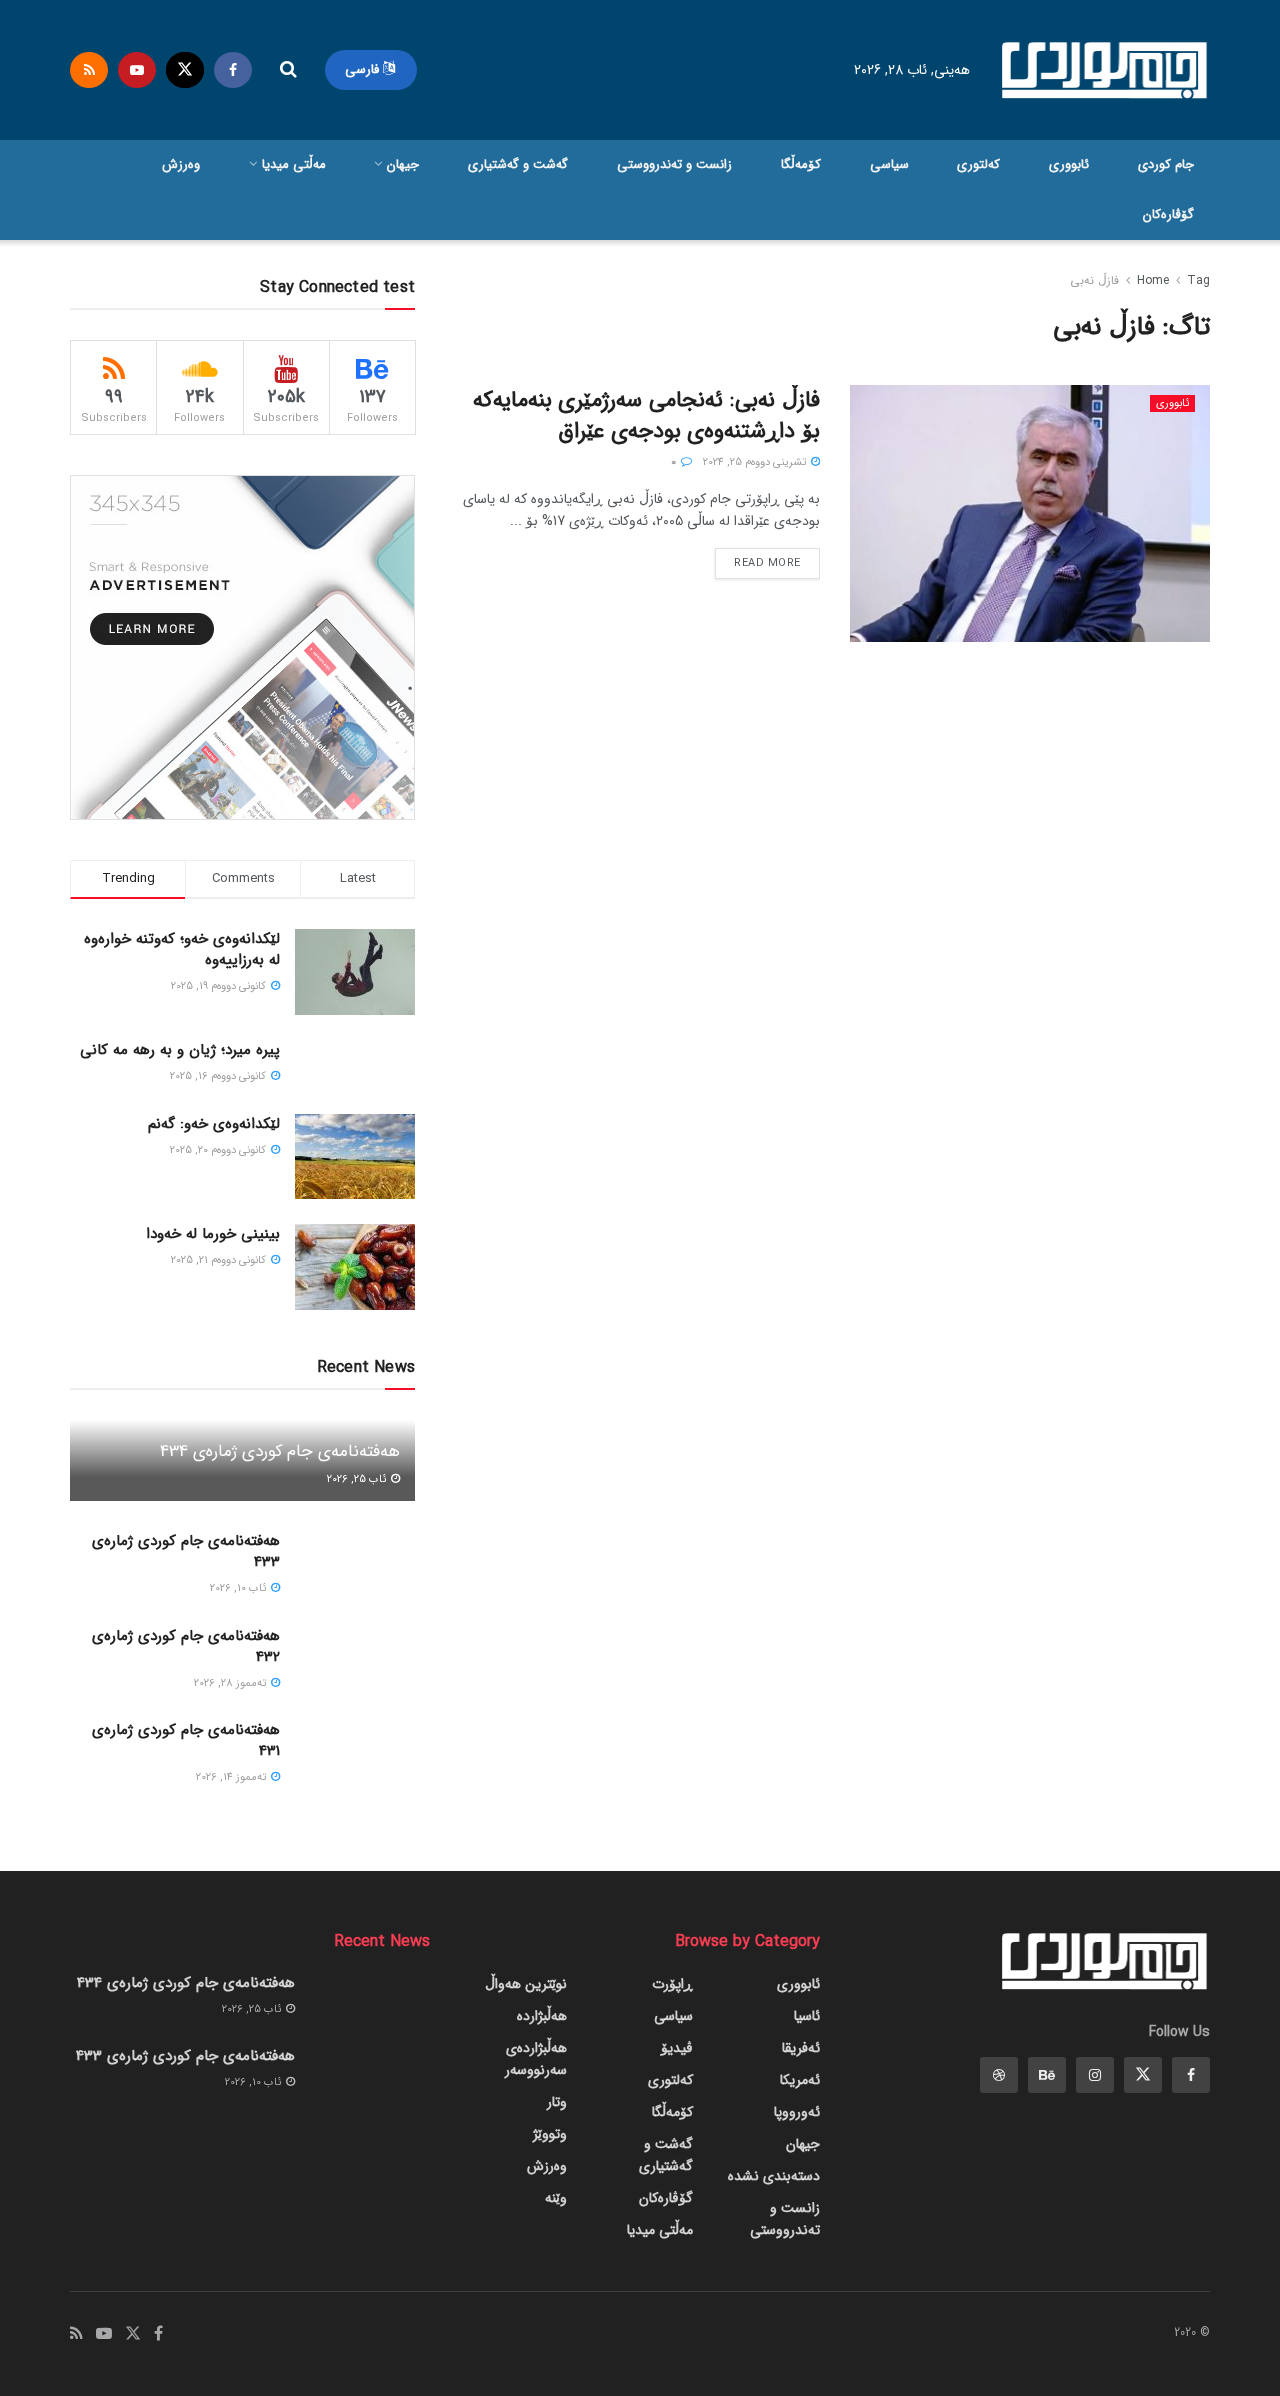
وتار (557, 2102)
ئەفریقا (801, 2048)
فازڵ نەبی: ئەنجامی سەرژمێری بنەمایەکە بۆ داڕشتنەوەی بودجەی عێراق (646, 415)
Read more (767, 563)
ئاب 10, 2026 (239, 1588)
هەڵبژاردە (542, 2016)
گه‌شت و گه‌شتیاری (518, 164)
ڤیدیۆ (677, 2048)
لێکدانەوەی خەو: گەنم (214, 1124)
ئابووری (1069, 164)
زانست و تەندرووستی (674, 164)
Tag (1198, 280)
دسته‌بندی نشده (774, 2176)
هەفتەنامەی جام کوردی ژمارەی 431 (186, 1740)
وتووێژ (550, 2134)
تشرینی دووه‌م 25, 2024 (756, 462)
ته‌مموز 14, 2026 (232, 1777)
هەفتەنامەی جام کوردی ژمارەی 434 (280, 1451)
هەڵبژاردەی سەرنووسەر (536, 2059)
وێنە (556, 2198)
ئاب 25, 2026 (358, 1479)
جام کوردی (1166, 164)
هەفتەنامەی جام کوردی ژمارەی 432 (186, 1646)
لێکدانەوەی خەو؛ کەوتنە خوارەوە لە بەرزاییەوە (182, 949)
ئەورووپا (797, 2112)
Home (1153, 280)
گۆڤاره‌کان (1168, 214)
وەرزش (181, 164)
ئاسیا (807, 2016)
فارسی (364, 69)
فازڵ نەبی (1094, 280)
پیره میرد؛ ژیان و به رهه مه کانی (180, 1050)
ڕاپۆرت (672, 1984)
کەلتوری (978, 164)
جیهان (403, 164)
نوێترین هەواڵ (526, 1984)
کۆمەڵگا (801, 164)
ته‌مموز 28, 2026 (231, 1683)
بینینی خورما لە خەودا (213, 1234)
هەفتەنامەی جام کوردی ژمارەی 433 (186, 1551)
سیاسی (889, 164)
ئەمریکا (800, 2080)
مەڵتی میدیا (294, 164)
